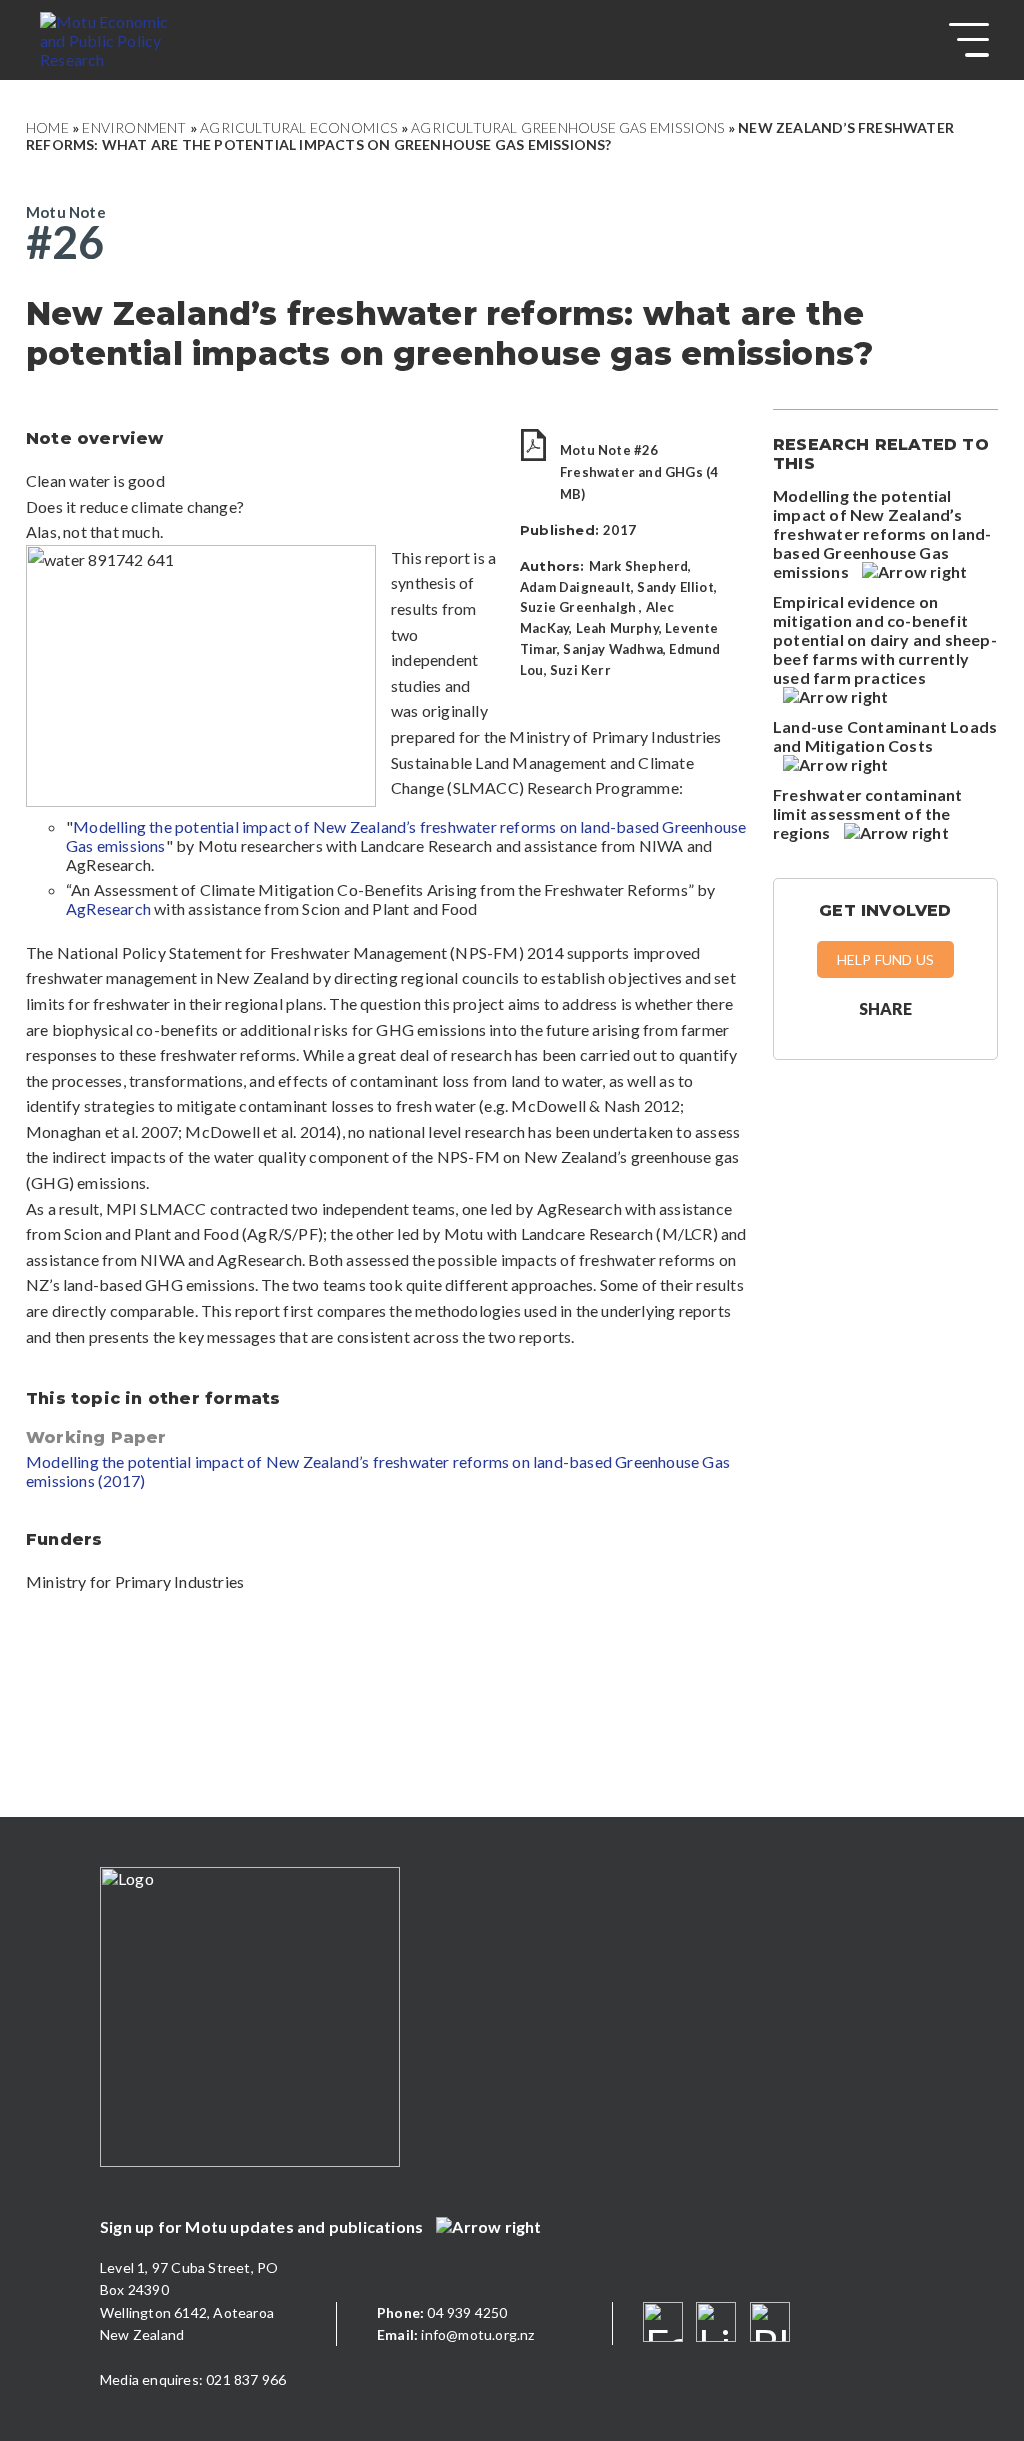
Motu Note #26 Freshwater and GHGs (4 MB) (639, 472)
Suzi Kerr (580, 670)
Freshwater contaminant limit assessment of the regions (867, 813)
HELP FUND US (885, 959)
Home (47, 127)
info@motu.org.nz (456, 2334)
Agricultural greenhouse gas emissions (567, 127)
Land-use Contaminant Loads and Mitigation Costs (885, 736)
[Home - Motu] (127, 40)
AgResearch (108, 908)
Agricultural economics (298, 127)
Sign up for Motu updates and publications (263, 2226)
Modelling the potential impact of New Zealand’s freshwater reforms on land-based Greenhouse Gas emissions (882, 533)
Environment (134, 127)
